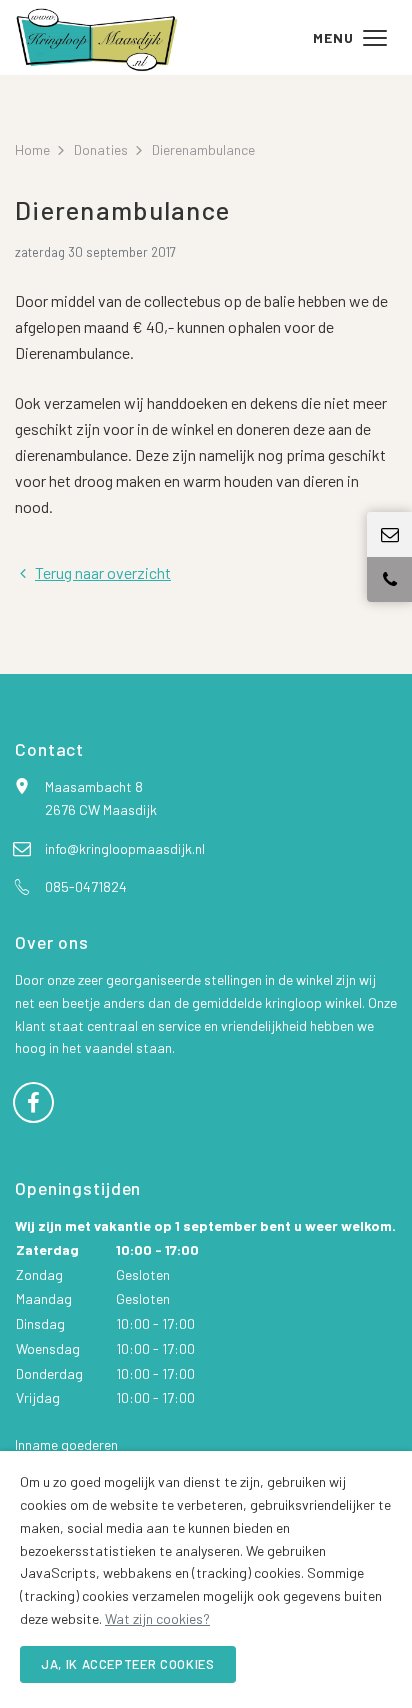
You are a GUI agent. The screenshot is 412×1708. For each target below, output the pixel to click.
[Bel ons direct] (389, 579)
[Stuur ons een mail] (389, 534)
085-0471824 (86, 886)
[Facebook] (33, 1100)
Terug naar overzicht (103, 572)
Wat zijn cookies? (157, 1618)
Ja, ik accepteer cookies (128, 1664)
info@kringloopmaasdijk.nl (125, 848)
